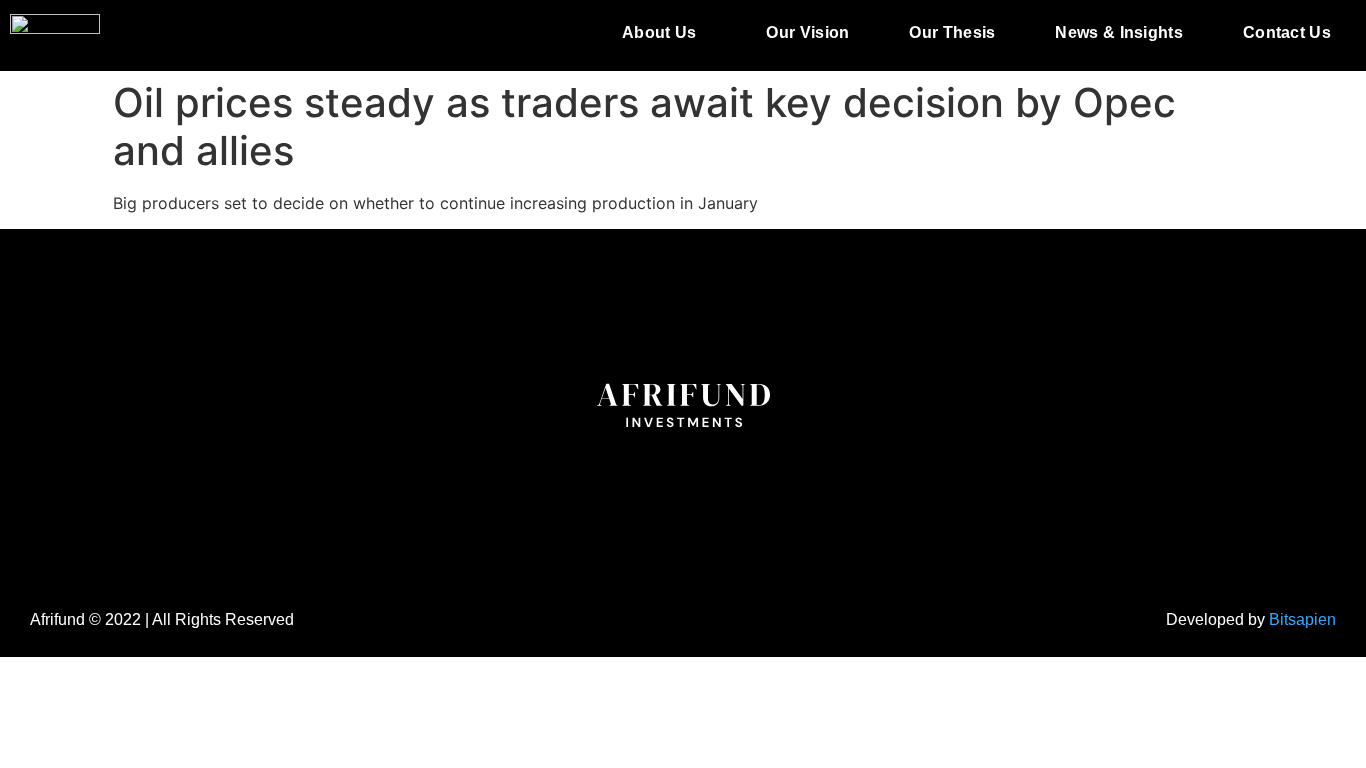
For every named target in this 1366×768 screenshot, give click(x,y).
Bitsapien (1302, 619)
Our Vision (807, 32)
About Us (659, 32)
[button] (664, 33)
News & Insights (1119, 32)
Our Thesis (952, 32)
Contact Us (1287, 32)
